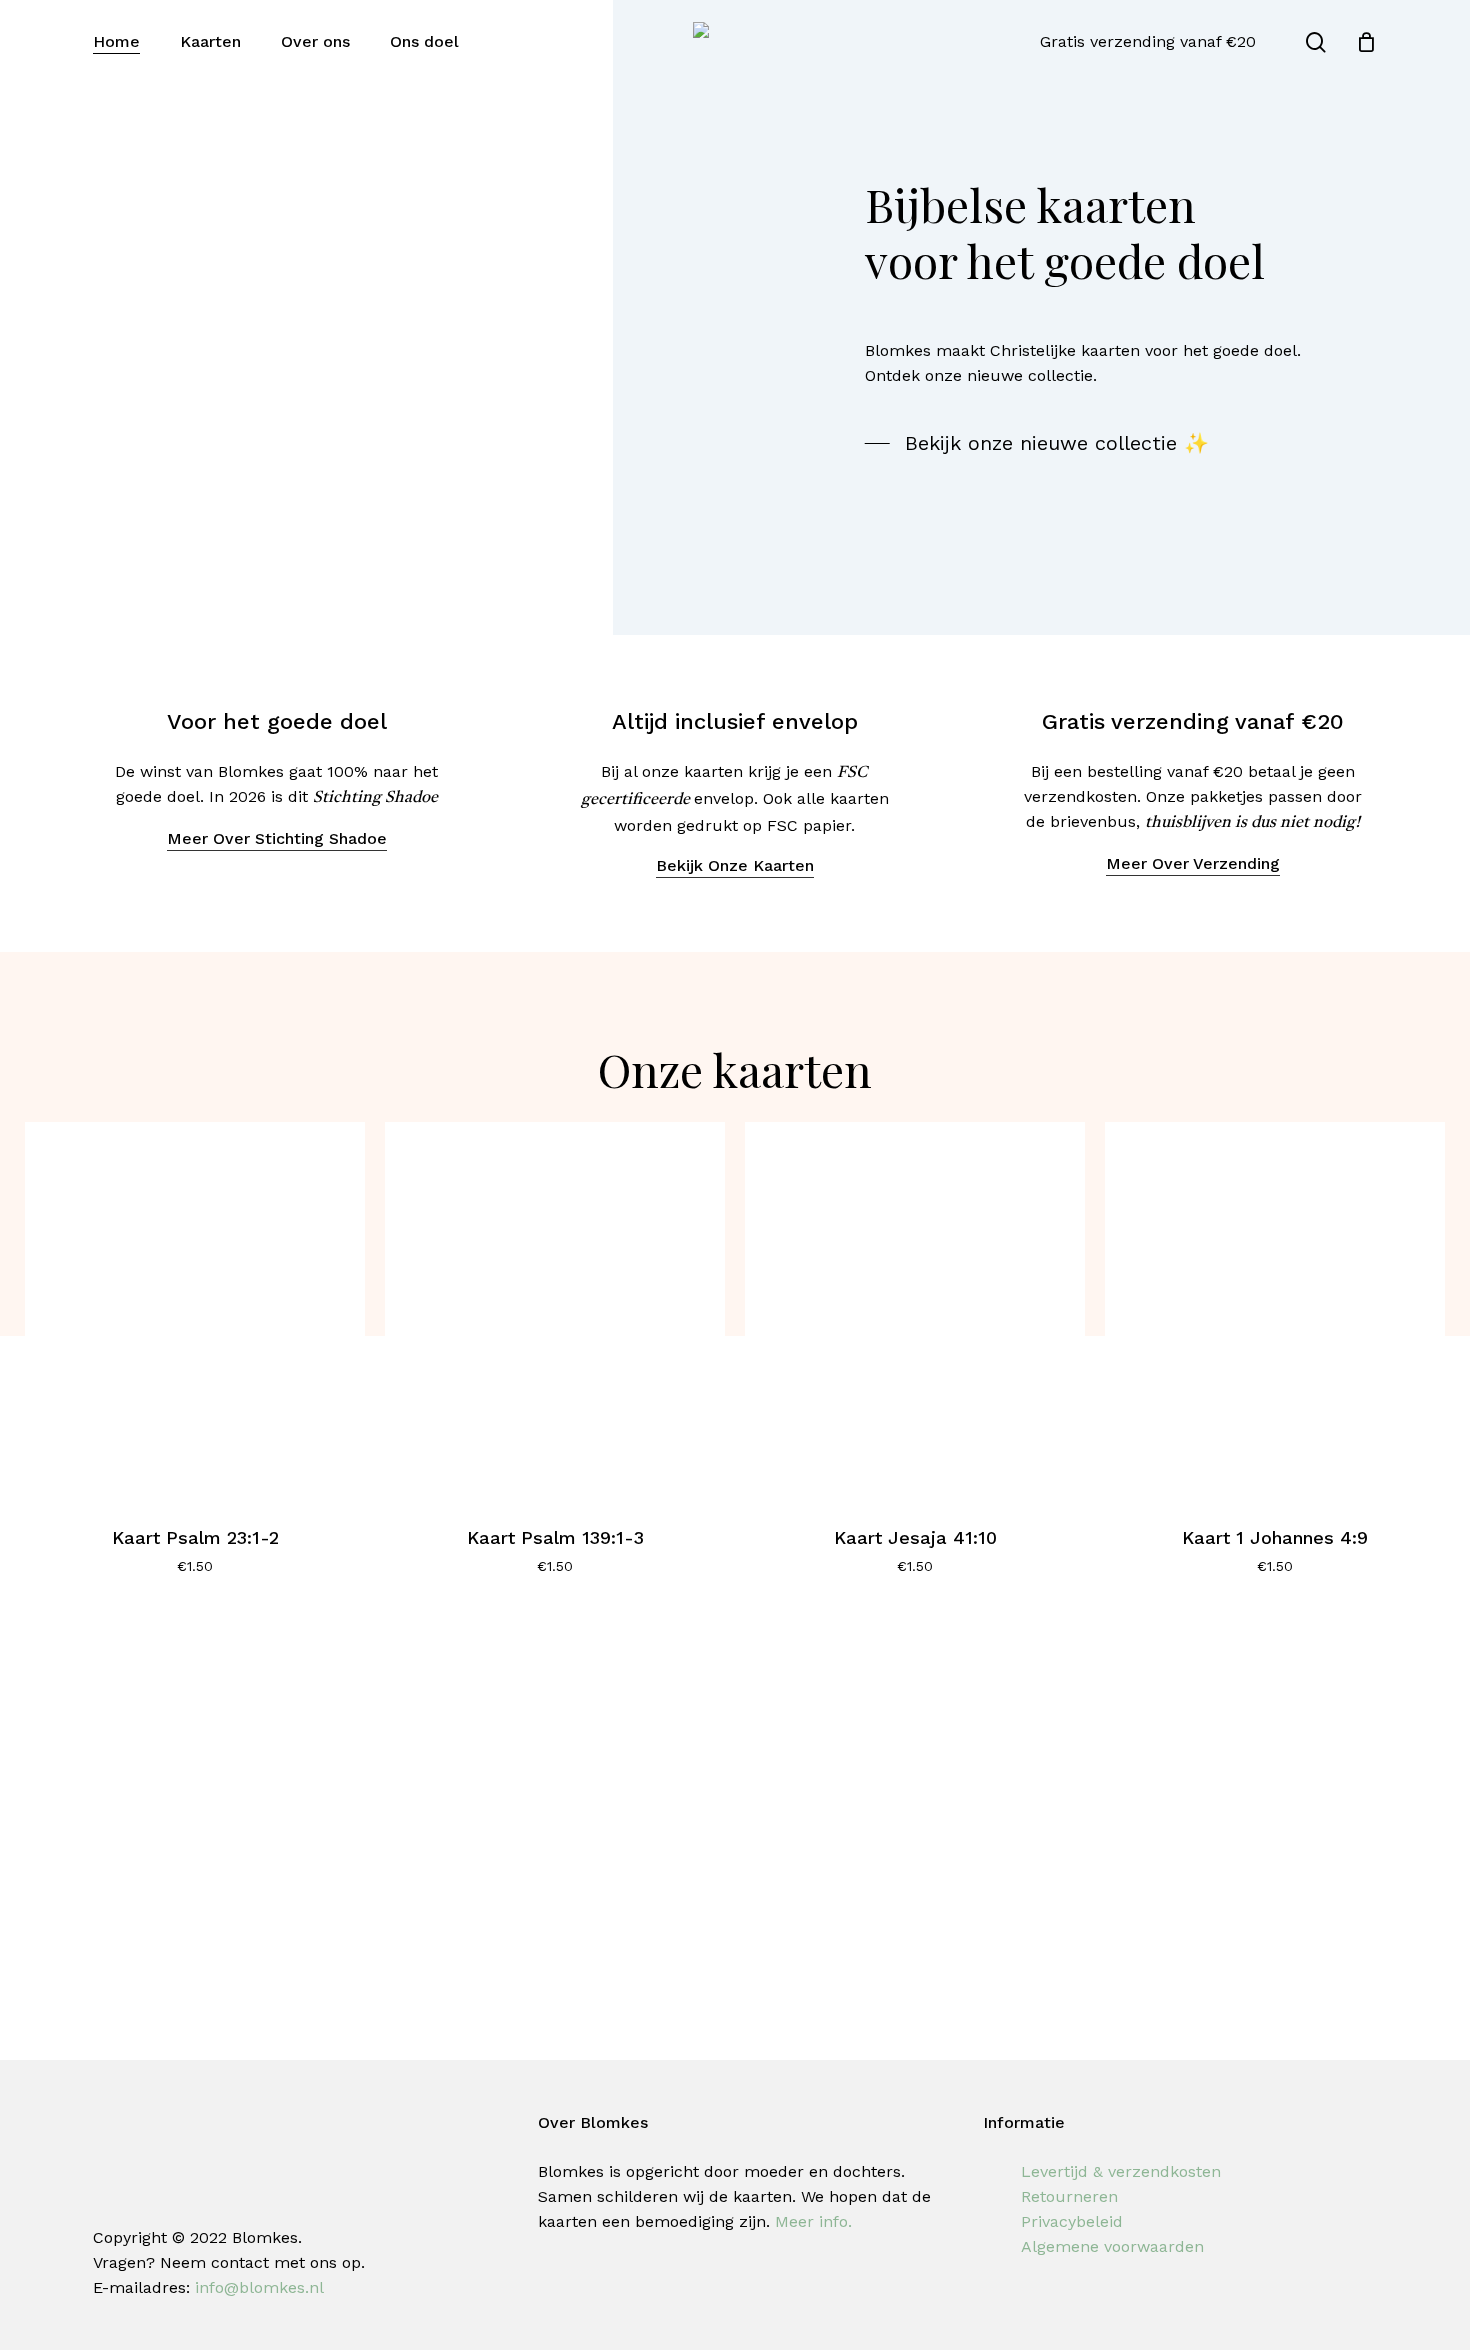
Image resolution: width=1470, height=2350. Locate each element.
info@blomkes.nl (259, 2287)
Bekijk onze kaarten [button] (735, 865)
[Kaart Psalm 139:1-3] (555, 1311)
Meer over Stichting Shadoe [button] (277, 838)
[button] (1037, 443)
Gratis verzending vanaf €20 (1148, 41)
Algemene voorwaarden (1112, 2246)
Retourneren (1069, 2196)
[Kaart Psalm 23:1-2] (195, 1311)
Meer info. (813, 2221)
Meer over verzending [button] (1193, 863)
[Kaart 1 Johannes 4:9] (1275, 1311)
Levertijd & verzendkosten (1121, 2171)
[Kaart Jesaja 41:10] (915, 1311)
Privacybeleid (1072, 2221)
